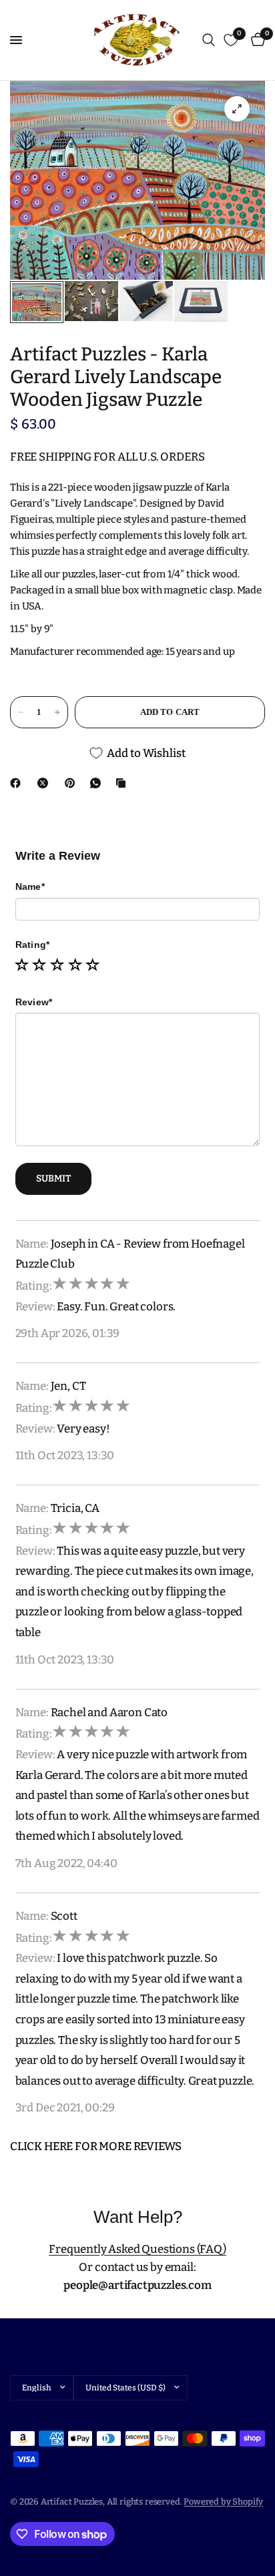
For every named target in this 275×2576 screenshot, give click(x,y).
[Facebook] (18, 783)
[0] (256, 40)
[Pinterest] (73, 783)
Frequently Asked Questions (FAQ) (137, 2249)
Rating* (33, 945)
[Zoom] (237, 109)
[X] (45, 783)
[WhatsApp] (98, 783)
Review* (34, 1002)
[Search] (209, 40)
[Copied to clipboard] (123, 783)
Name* (30, 886)
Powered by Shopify (223, 2502)
